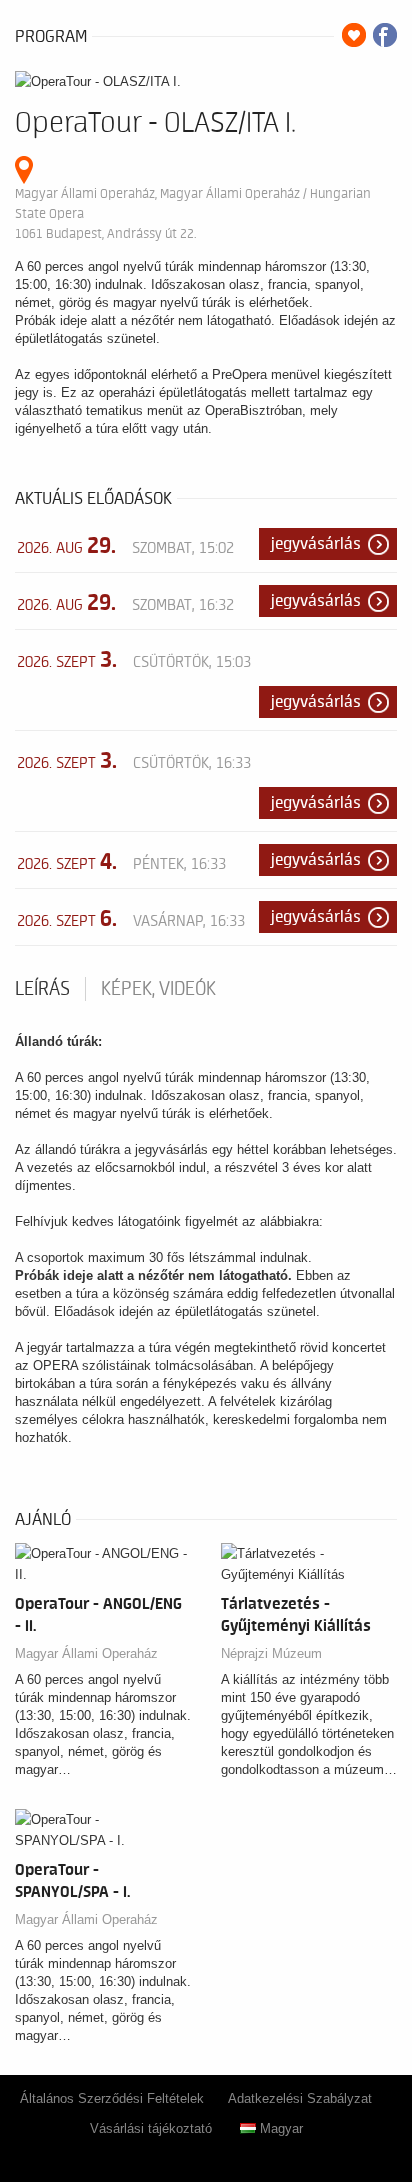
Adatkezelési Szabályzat (300, 2098)
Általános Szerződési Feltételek (112, 2098)
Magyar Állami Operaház (86, 1653)
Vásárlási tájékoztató (151, 2128)
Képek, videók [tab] (158, 989)
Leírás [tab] (42, 989)
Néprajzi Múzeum (271, 1653)
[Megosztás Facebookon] (385, 35)
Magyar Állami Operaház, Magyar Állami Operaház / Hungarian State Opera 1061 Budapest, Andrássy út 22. (193, 213)
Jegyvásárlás (316, 544)
